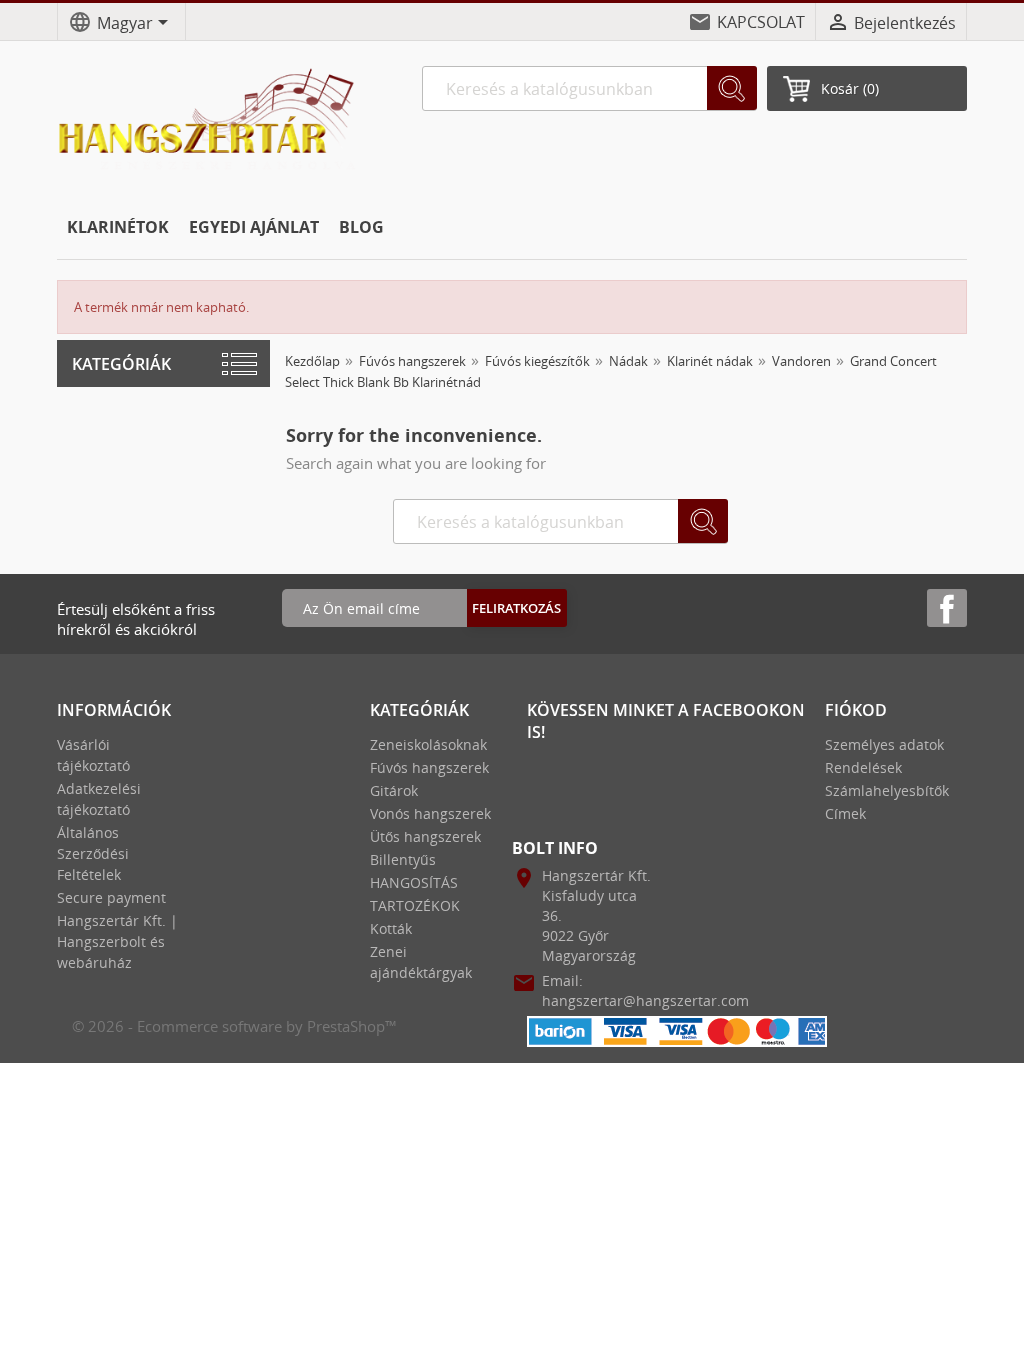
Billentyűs (403, 859)
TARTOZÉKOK (415, 905)
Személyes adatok (884, 744)
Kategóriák (121, 364)
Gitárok (394, 790)
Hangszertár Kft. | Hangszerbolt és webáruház (117, 941)
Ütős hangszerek (425, 836)
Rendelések (863, 767)
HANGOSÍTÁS (414, 882)
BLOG (361, 227)
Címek (845, 813)
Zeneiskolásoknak (428, 744)
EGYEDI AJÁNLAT (254, 227)
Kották (391, 928)
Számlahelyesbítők (887, 790)
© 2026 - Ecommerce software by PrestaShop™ (234, 1026)
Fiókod (856, 710)
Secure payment (111, 897)
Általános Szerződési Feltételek (93, 853)
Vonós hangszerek (430, 813)
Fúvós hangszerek (429, 767)
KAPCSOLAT (761, 22)
